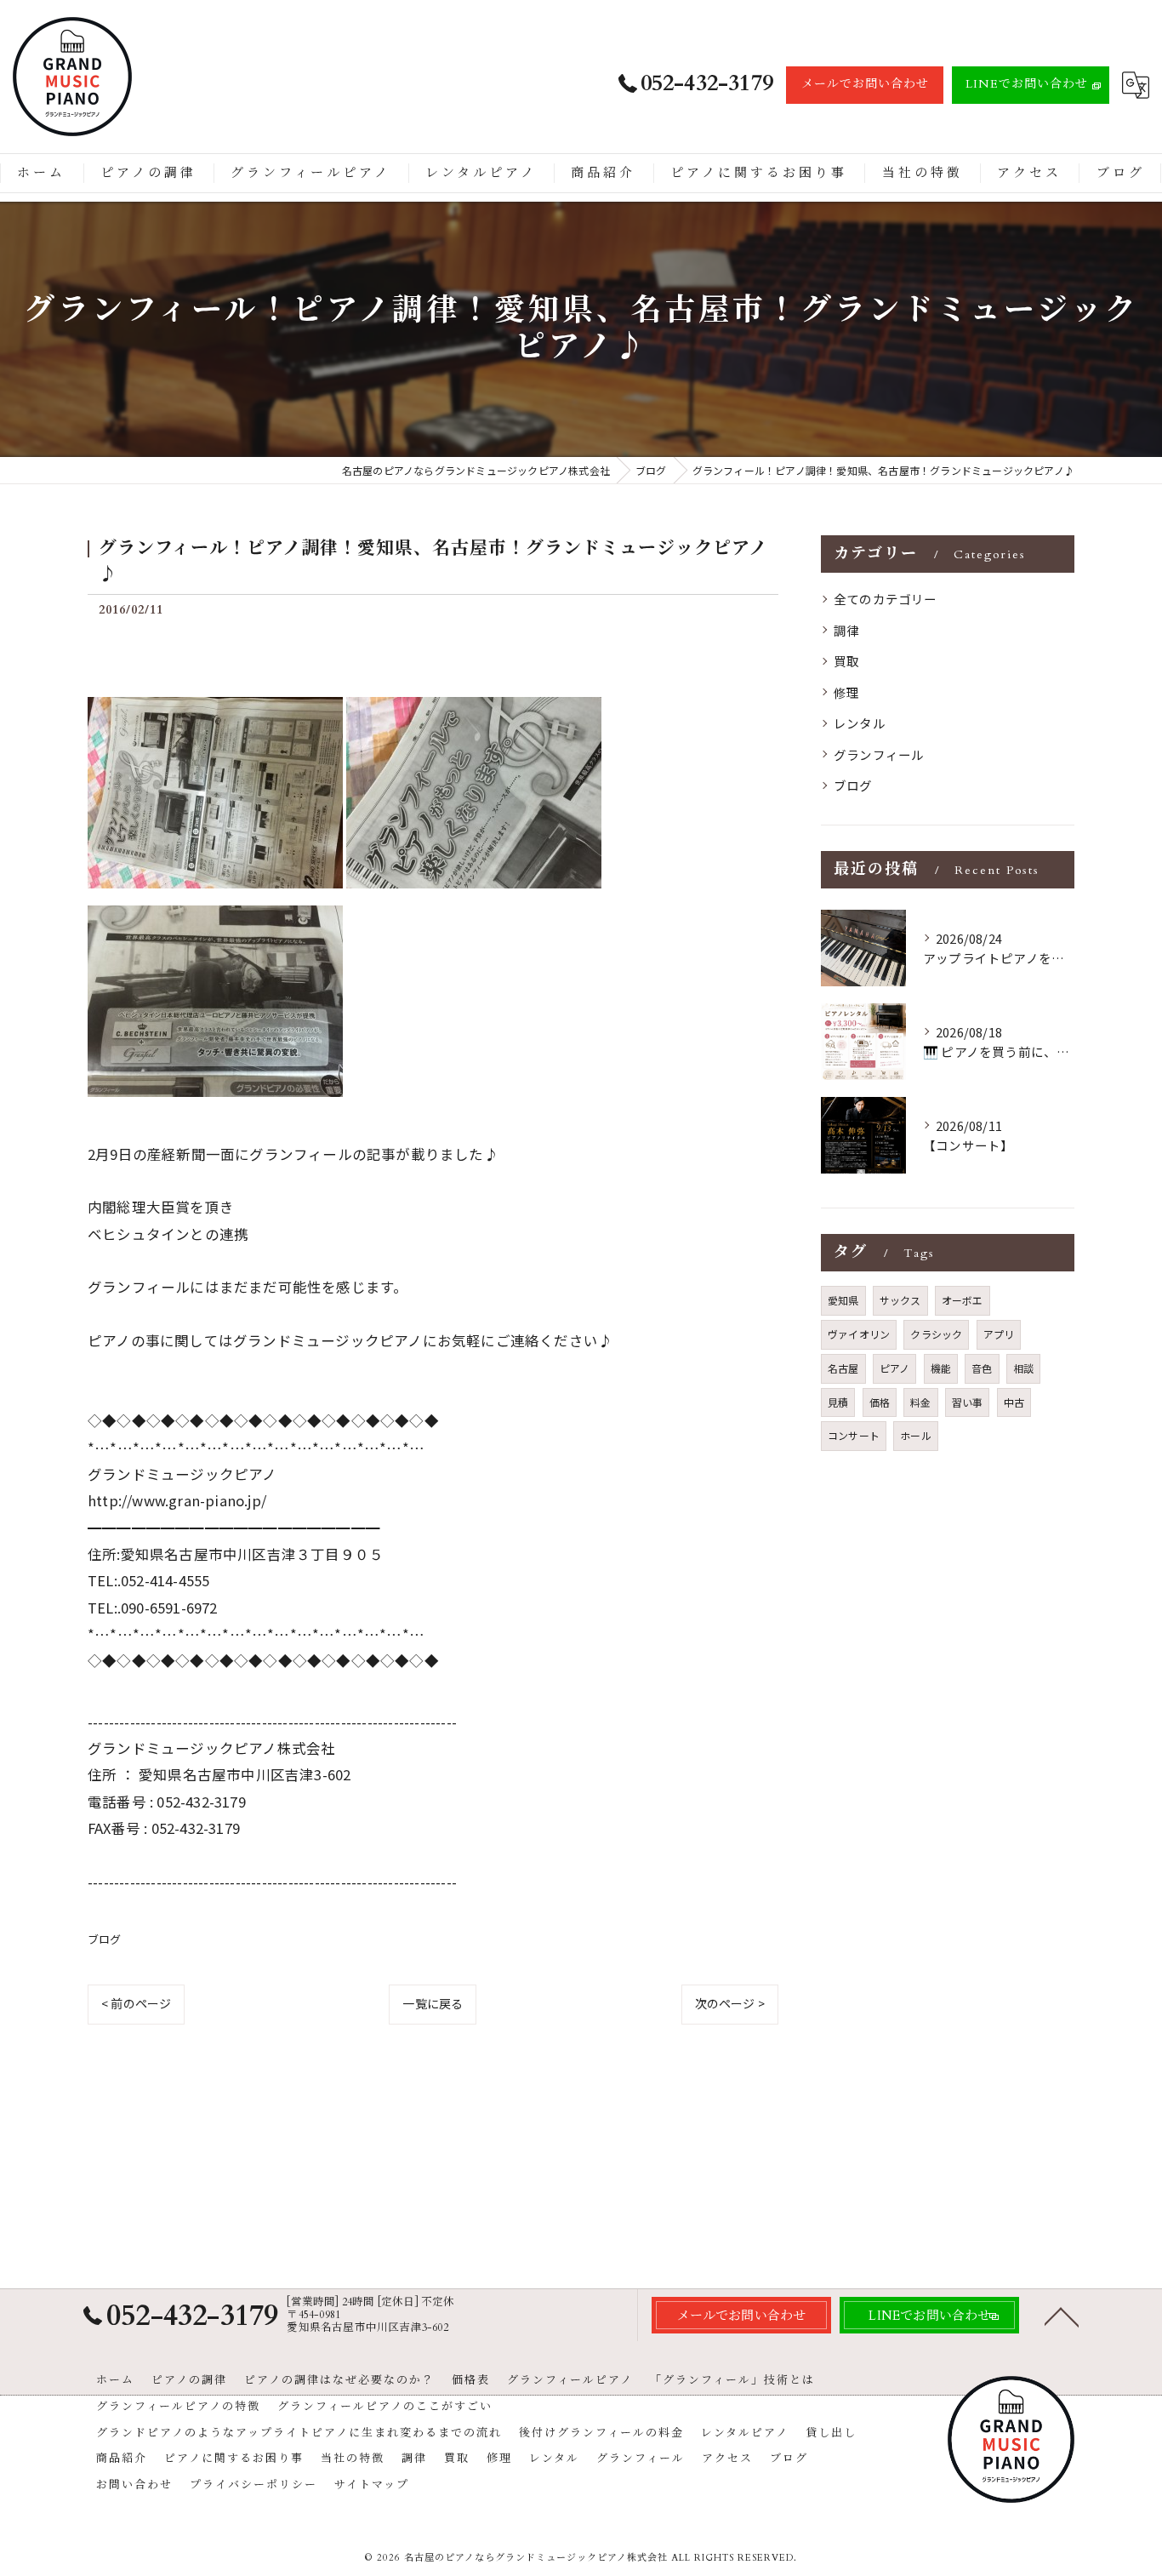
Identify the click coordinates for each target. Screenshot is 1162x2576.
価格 (880, 1402)
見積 (838, 1402)
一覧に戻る (433, 2003)
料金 (920, 1402)
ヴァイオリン (859, 1334)
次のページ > (730, 2003)
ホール (916, 1435)
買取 (846, 661)
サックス (900, 1300)
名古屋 (843, 1368)
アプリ (999, 1334)
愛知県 (843, 1300)
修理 (846, 692)
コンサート (854, 1435)
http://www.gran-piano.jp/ (177, 1500)
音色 (982, 1368)
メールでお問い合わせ (865, 84)
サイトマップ (372, 2485)
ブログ (105, 1939)
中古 (1014, 1402)
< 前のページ (136, 2003)
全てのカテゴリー (886, 599)
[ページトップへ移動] (1062, 2316)
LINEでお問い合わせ (1027, 84)
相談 (1023, 1368)
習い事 (968, 1402)
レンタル (860, 723)
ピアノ (895, 1368)
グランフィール (879, 754)
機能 (941, 1368)
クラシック (936, 1334)
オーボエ (963, 1300)
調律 (846, 630)
